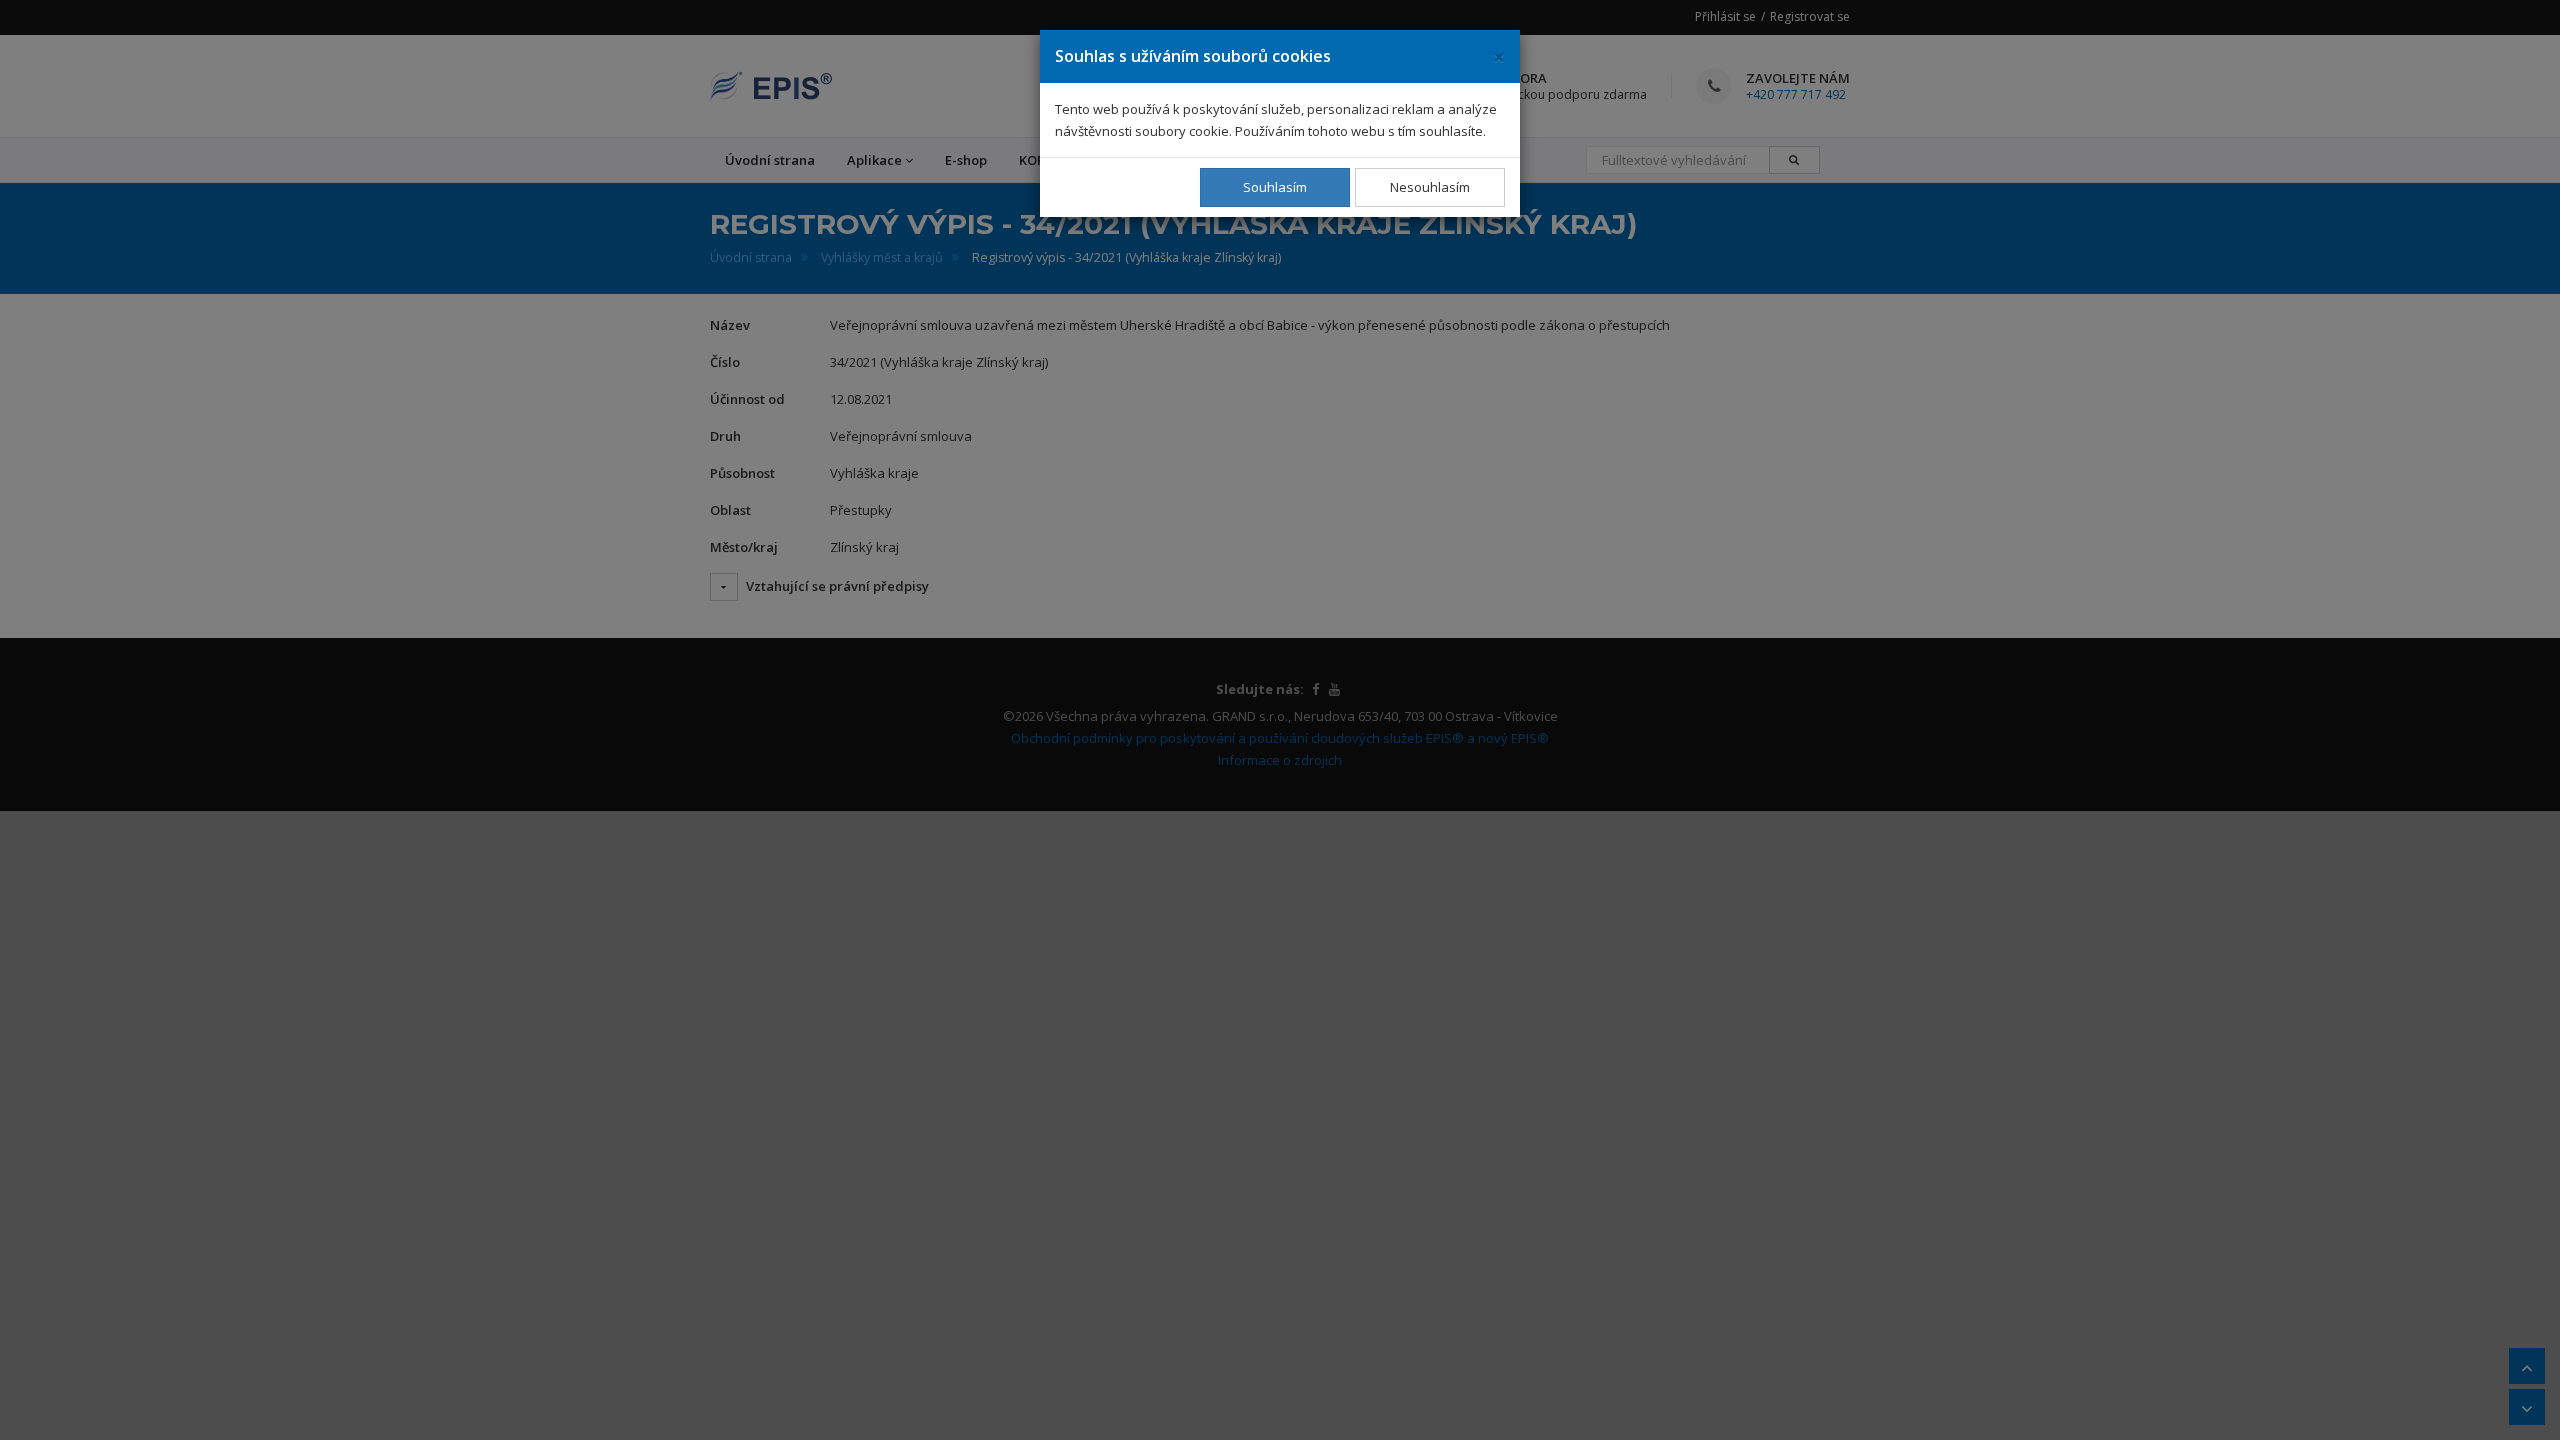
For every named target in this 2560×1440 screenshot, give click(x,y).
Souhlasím (1275, 187)
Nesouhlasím (1430, 187)
